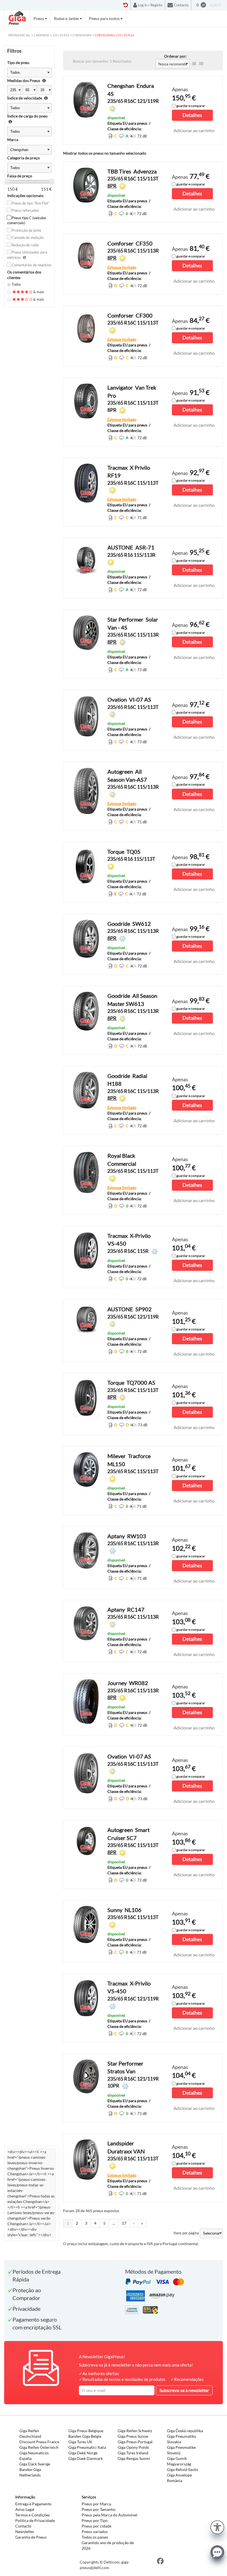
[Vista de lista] (194, 64)
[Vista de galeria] (201, 64)
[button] (217, 2527)
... (114, 2223)
